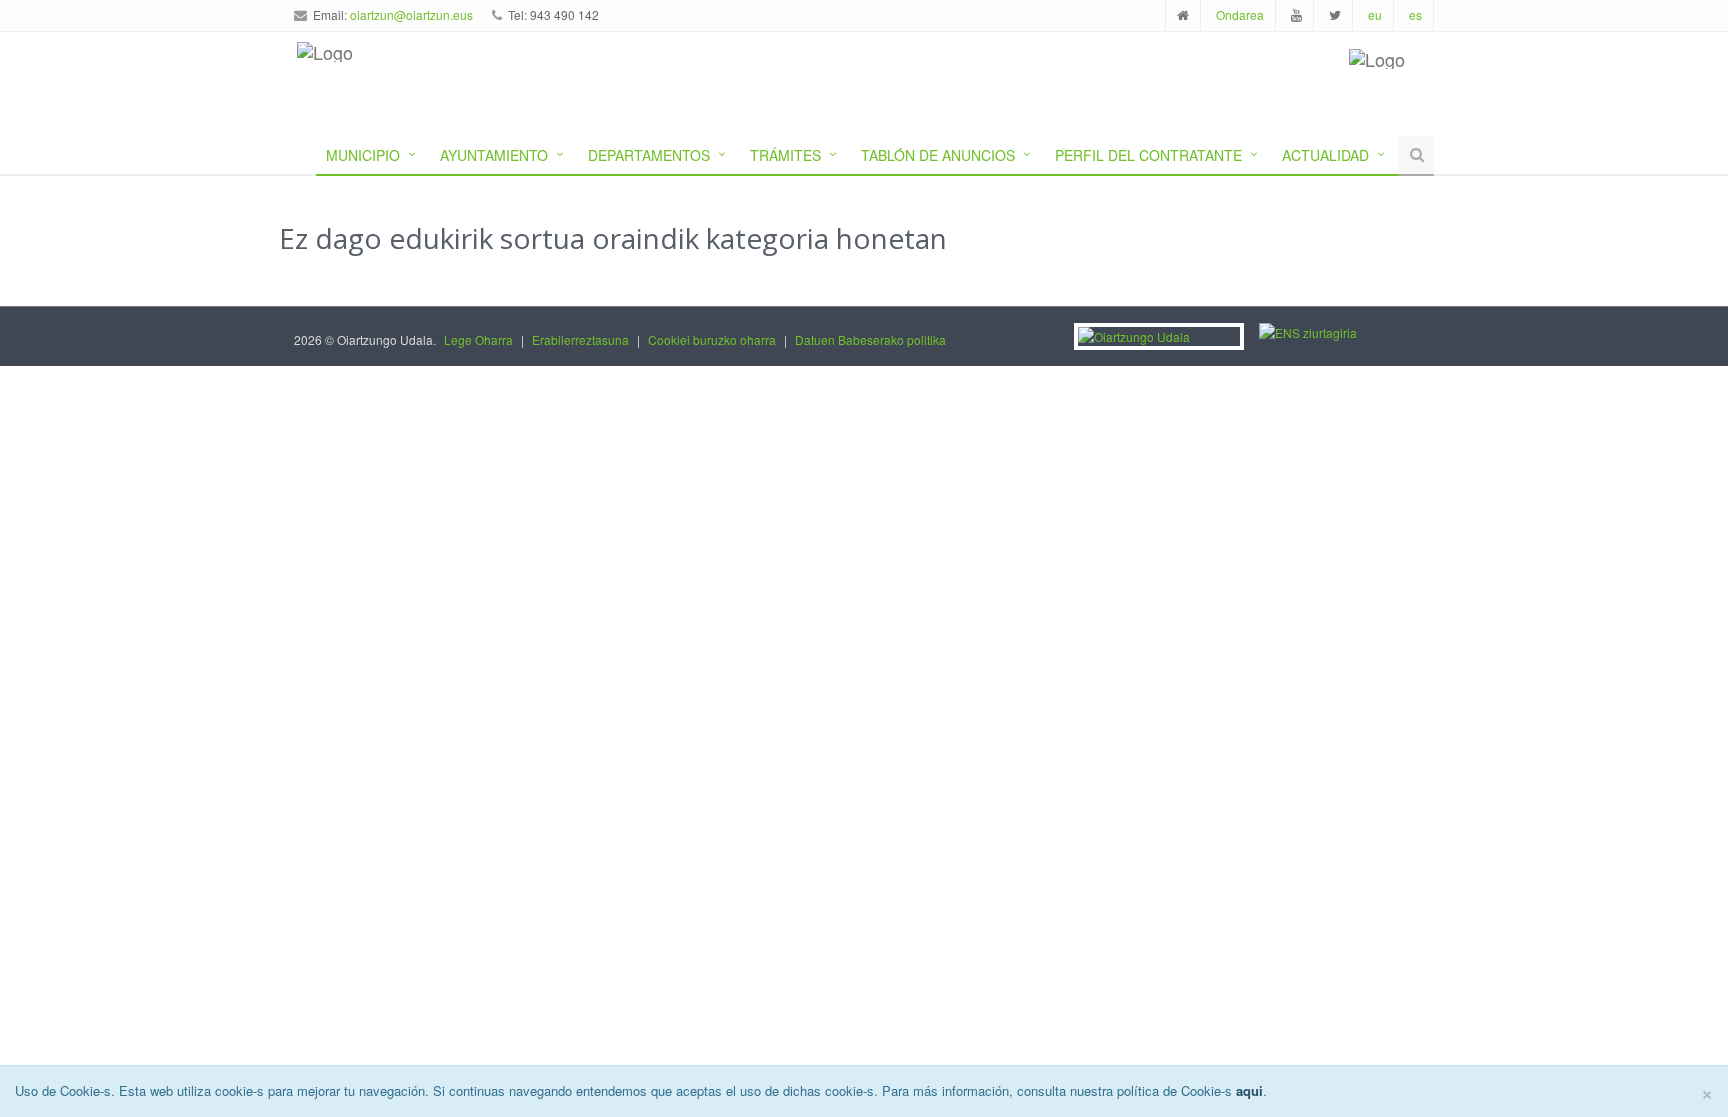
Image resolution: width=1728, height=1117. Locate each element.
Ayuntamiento (494, 155)
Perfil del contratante (1148, 155)
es (1415, 14)
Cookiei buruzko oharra (712, 339)
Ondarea (1240, 14)
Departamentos (649, 155)
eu (1375, 14)
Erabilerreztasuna (580, 339)
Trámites (785, 155)
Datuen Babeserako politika (870, 339)
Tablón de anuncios (938, 155)
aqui (1249, 1090)
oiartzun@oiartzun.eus (411, 14)
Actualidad (1325, 155)
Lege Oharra (478, 339)
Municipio (363, 155)
